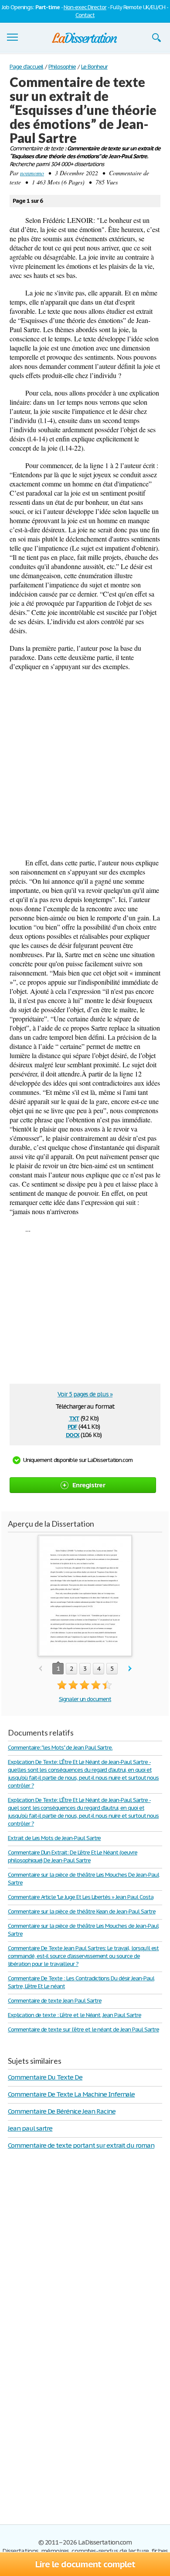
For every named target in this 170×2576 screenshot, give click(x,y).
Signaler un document (85, 1699)
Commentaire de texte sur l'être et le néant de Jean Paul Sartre (83, 2029)
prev (40, 1669)
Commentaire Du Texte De (45, 2077)
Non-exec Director (85, 7)
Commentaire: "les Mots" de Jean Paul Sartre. (60, 1748)
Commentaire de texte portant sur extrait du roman (81, 2145)
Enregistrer (89, 1485)
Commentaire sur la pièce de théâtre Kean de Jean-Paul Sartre (82, 1911)
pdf (72, 1426)
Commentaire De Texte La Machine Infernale (71, 2094)
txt (74, 1418)
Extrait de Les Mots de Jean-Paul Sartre (54, 1838)
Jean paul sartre (30, 2128)
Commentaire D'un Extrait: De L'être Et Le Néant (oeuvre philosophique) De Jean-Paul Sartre (73, 1856)
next (130, 1669)
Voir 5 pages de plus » (85, 1394)
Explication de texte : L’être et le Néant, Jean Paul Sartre (75, 2015)
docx (73, 1434)
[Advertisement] (85, 764)
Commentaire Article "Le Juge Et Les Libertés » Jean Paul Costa (81, 1897)
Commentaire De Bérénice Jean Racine (62, 2111)
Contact (85, 15)
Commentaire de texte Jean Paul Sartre (55, 2001)
